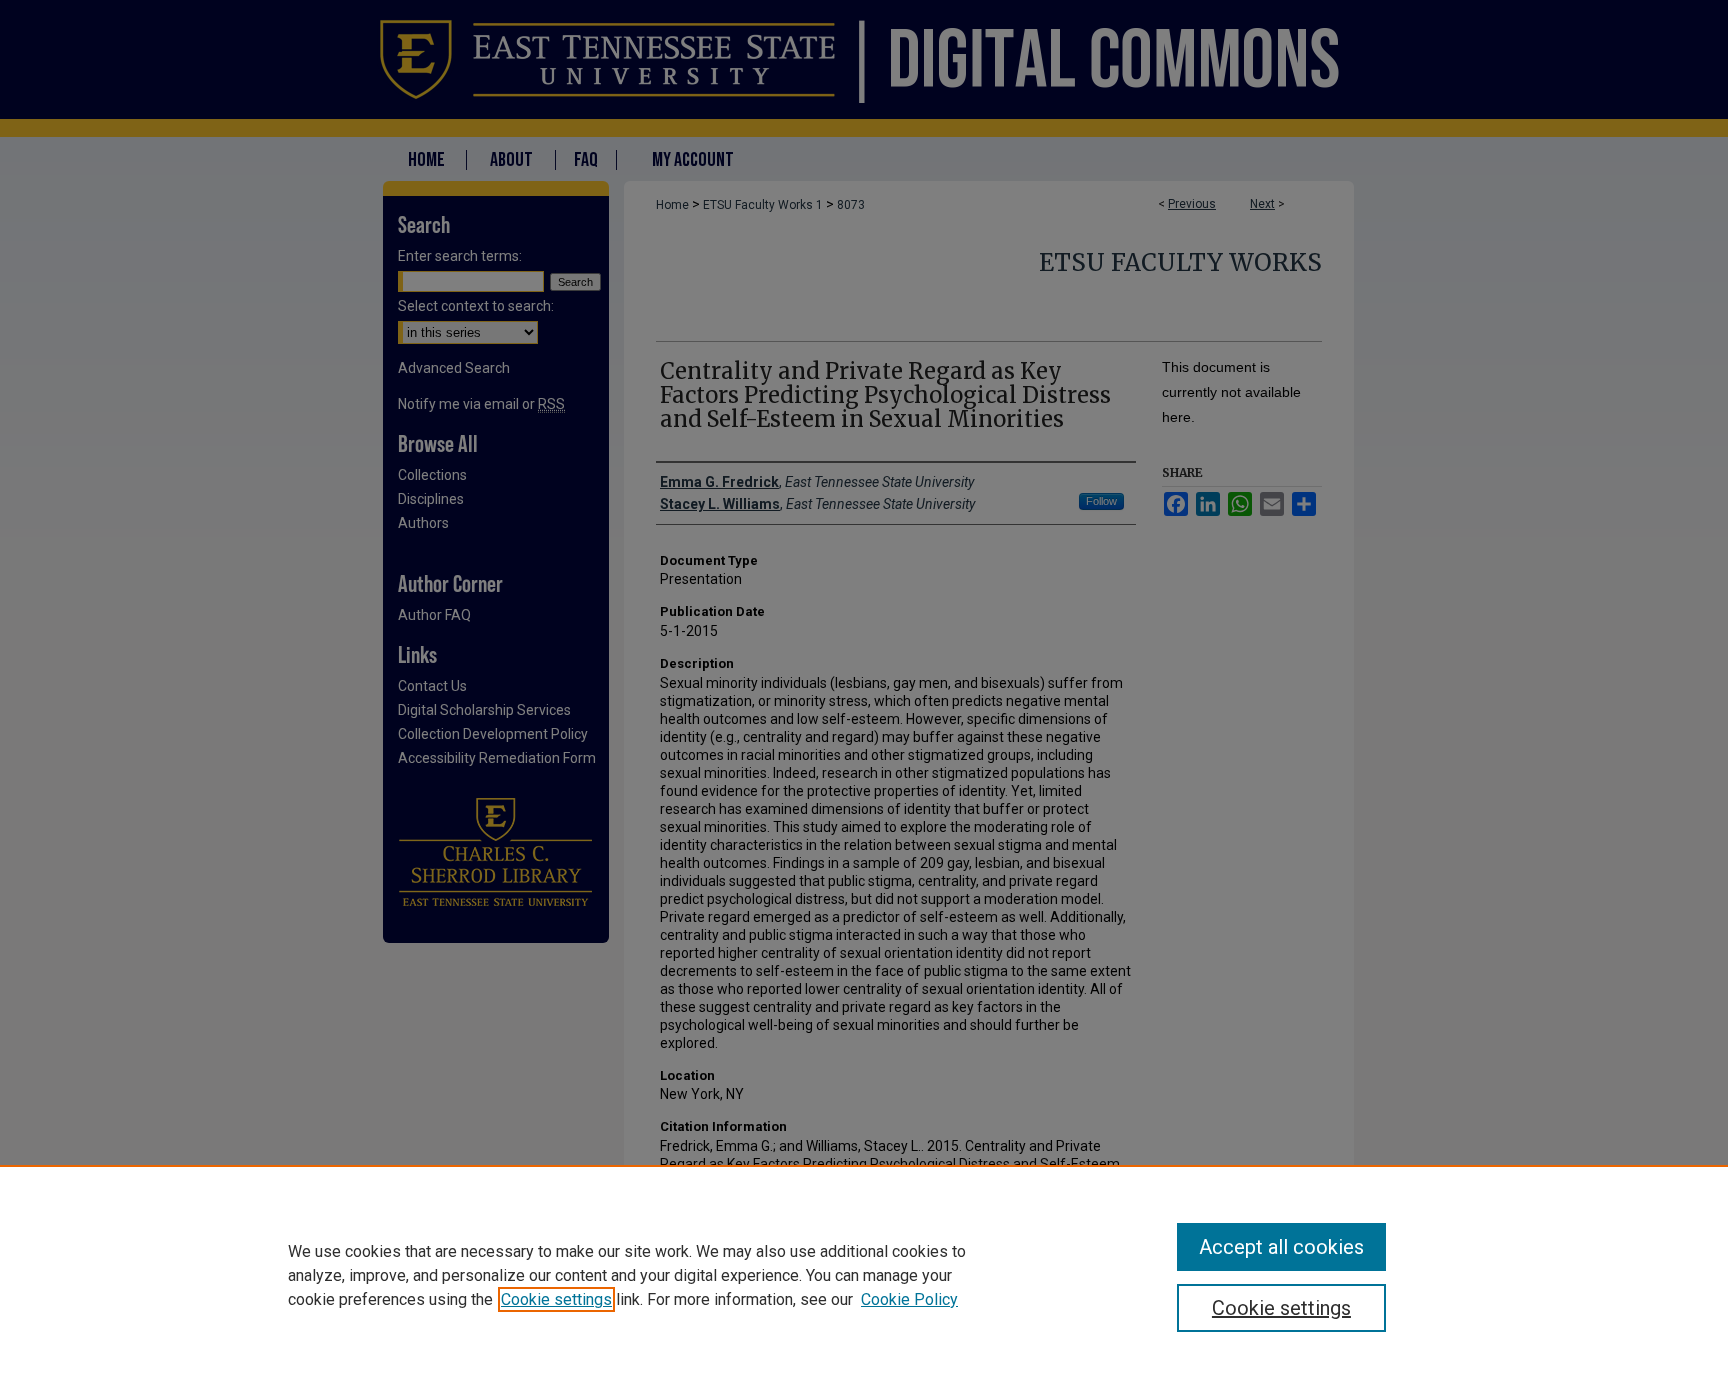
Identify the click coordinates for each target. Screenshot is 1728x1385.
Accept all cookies (1281, 1247)
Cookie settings (556, 1299)
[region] (864, 1275)
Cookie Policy (909, 1299)
